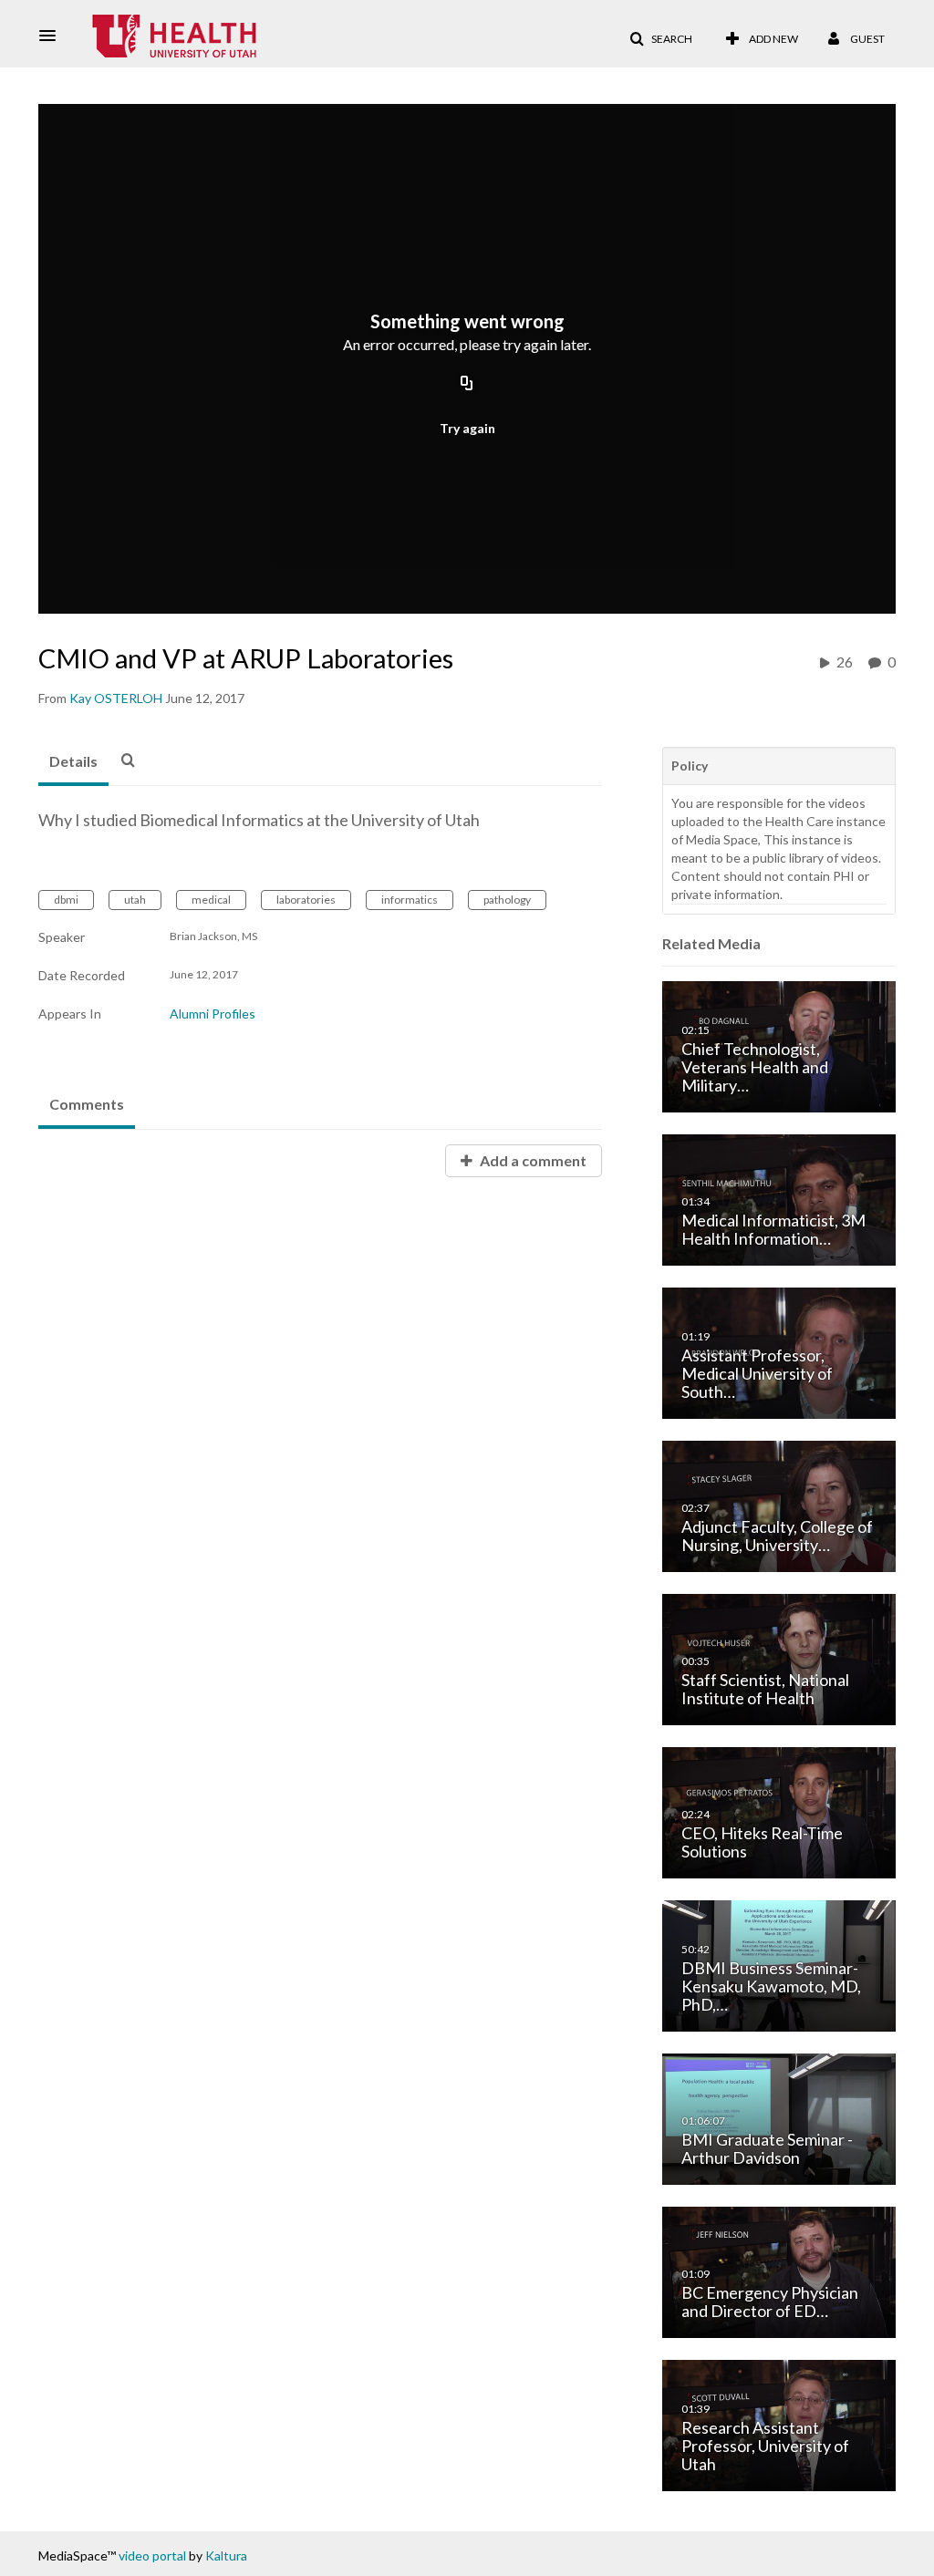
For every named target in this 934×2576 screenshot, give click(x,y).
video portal (152, 2555)
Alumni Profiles (213, 1014)
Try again (467, 428)
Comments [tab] (87, 1104)
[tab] (73, 762)
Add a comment (532, 1160)
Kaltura (226, 2555)
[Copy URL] (467, 384)
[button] (53, 36)
